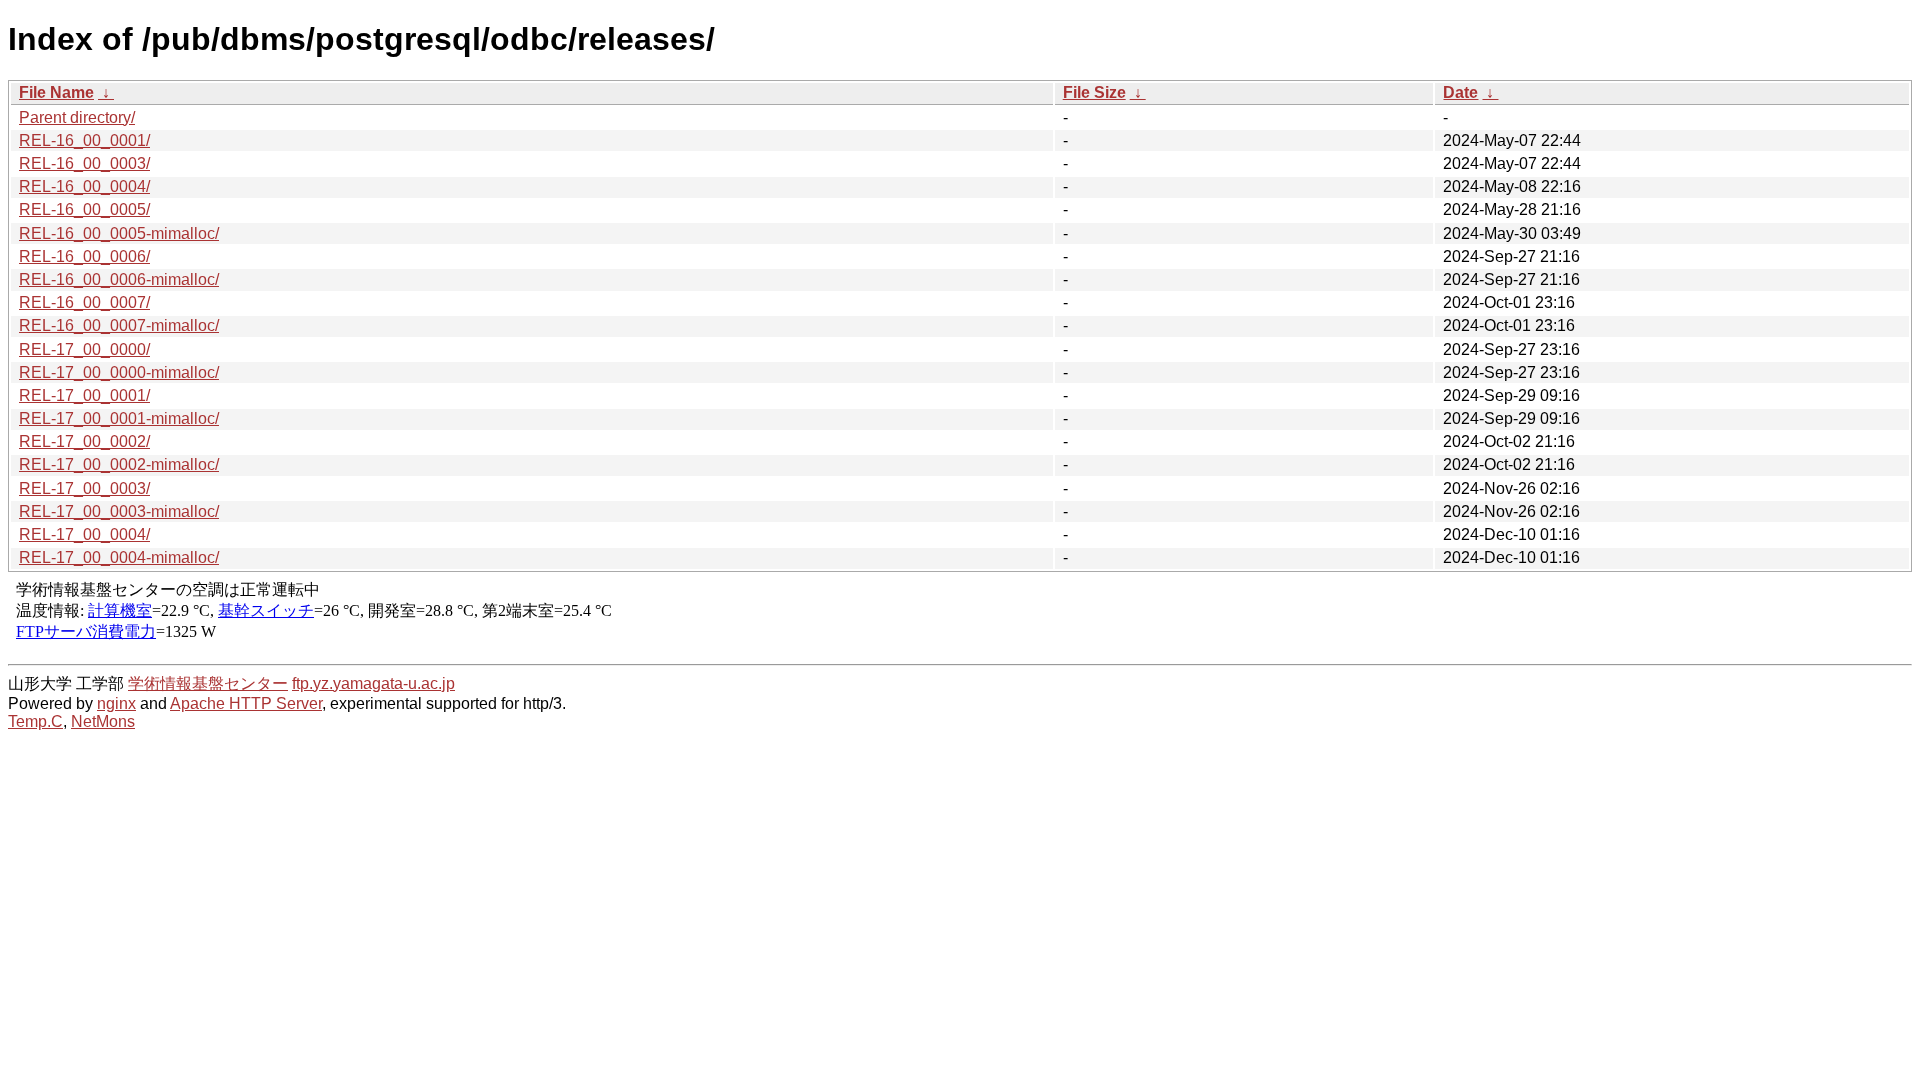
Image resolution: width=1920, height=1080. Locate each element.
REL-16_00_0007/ (84, 302)
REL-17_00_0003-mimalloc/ (119, 511)
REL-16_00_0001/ (84, 140)
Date (1460, 92)
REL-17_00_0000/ (84, 349)
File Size (1094, 92)
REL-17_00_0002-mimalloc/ (119, 464)
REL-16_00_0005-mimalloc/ (119, 233)
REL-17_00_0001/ (84, 395)
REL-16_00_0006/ (84, 256)
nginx (116, 703)
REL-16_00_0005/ (84, 209)
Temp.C (35, 721)
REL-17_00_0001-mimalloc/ (119, 418)
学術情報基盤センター (208, 683)
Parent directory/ (77, 117)
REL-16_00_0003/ (84, 163)
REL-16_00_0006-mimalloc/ (119, 279)
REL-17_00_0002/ (84, 441)
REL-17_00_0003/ (84, 488)
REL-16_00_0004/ (84, 186)
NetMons (103, 721)
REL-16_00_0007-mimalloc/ (119, 325)
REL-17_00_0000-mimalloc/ (119, 372)
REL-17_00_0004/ (84, 534)
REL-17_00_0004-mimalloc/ (119, 557)
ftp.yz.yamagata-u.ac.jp (373, 683)
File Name (56, 92)
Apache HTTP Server (246, 703)
